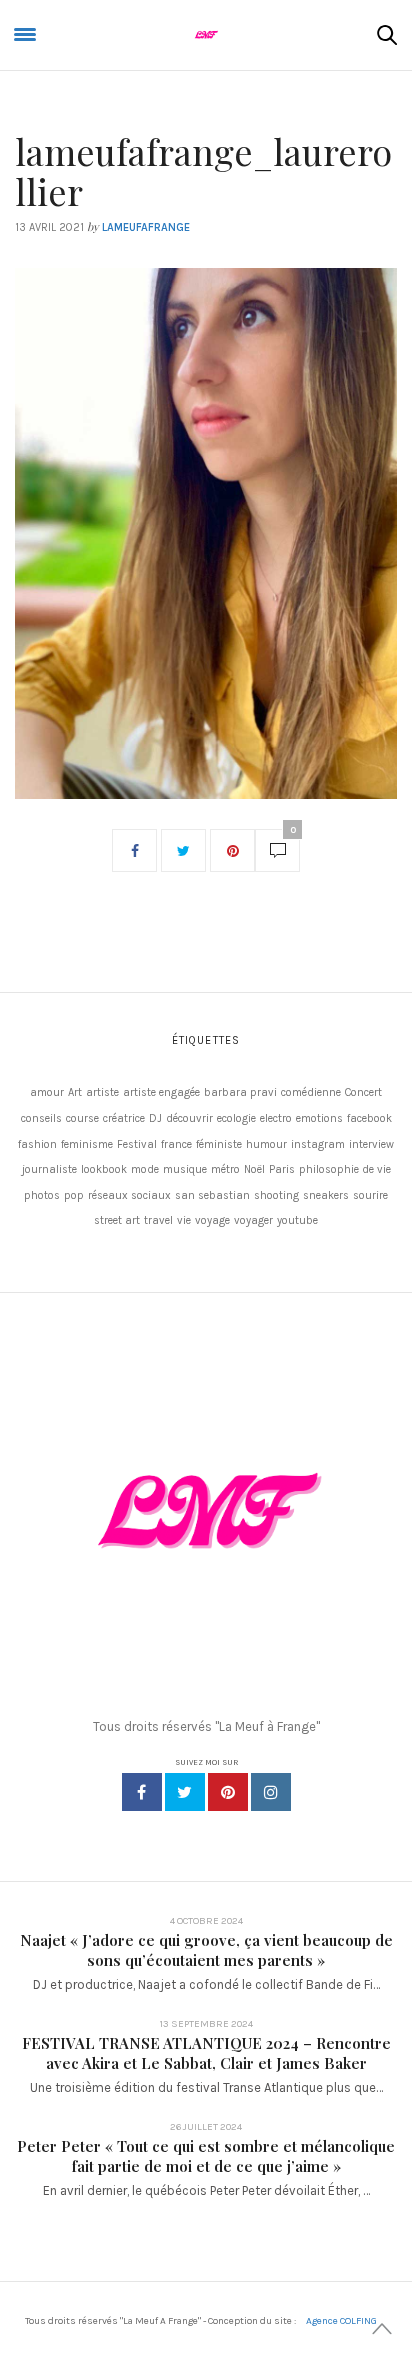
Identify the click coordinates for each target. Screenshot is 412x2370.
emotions (319, 1118)
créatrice (124, 1118)
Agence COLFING (341, 2321)
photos (42, 1195)
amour (47, 1092)
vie (184, 1220)
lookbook (104, 1169)
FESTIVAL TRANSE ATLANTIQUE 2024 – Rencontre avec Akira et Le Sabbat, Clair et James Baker (206, 2053)
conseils (41, 1118)
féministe (219, 1144)
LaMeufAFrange (146, 227)
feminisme (87, 1144)
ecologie (236, 1118)
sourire (370, 1195)
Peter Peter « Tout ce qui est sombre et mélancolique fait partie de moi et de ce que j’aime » (206, 2156)
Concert (363, 1092)
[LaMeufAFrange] (206, 35)
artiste (102, 1092)
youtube (297, 1220)
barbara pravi (240, 1092)
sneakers (326, 1195)
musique (185, 1169)
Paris (282, 1169)
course (82, 1118)
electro (276, 1118)
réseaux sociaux (129, 1195)
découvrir (189, 1118)
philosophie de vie (345, 1169)
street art (117, 1220)
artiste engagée (161, 1092)
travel (158, 1220)
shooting (276, 1195)
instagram (318, 1144)
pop (74, 1195)
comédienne (311, 1092)
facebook (369, 1118)
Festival (137, 1144)
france (176, 1144)
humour (266, 1144)
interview (371, 1144)
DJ (155, 1118)
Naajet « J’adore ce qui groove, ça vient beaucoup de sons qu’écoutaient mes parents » (206, 1950)
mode (145, 1169)
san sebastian (212, 1195)
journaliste (49, 1169)
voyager (253, 1220)
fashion (37, 1144)
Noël (254, 1169)
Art (75, 1092)
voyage (212, 1220)
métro (225, 1169)
